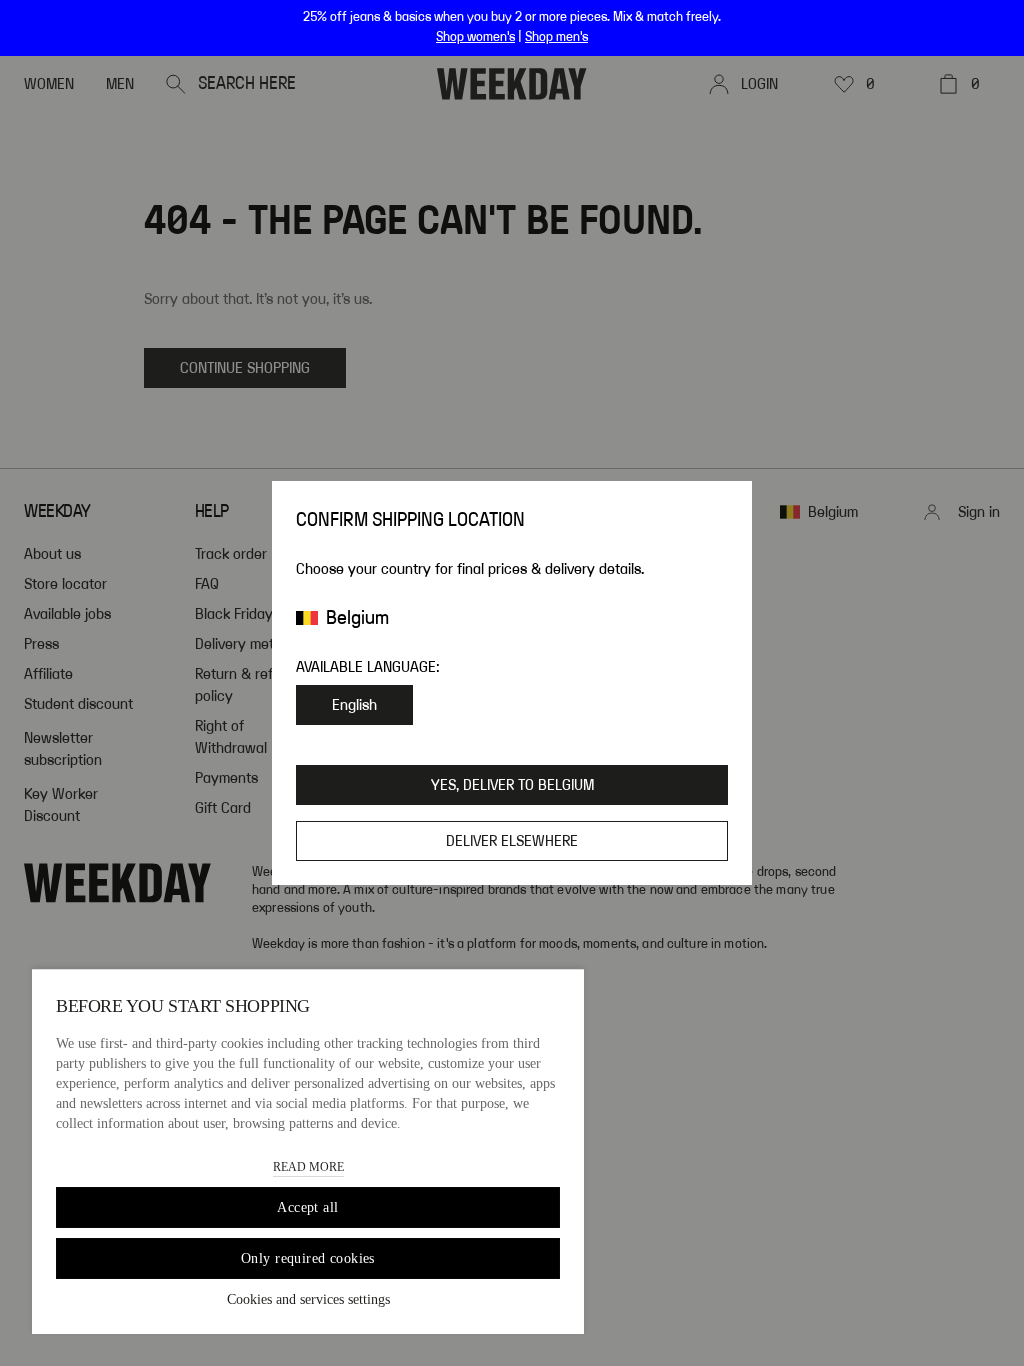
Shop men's (556, 37)
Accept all (307, 1207)
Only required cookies (308, 1258)
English (354, 705)
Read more (308, 1167)
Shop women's (475, 37)
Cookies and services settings (308, 1299)
